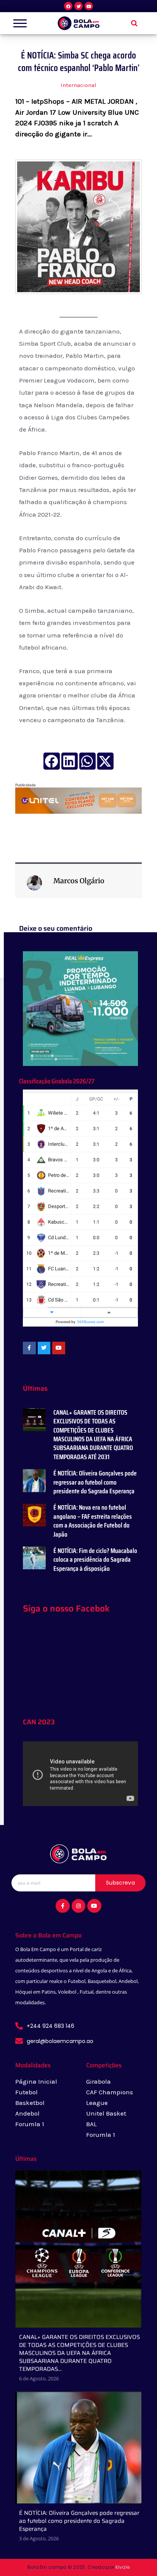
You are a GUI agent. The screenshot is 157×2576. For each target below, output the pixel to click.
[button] (52, 761)
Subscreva (120, 1883)
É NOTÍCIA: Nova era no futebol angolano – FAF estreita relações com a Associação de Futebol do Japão (93, 1521)
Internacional (78, 85)
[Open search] (134, 23)
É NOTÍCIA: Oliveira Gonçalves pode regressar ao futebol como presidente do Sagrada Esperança (95, 1482)
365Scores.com (91, 1322)
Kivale (123, 2567)
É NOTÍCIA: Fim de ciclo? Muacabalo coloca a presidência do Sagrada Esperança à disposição (95, 1560)
